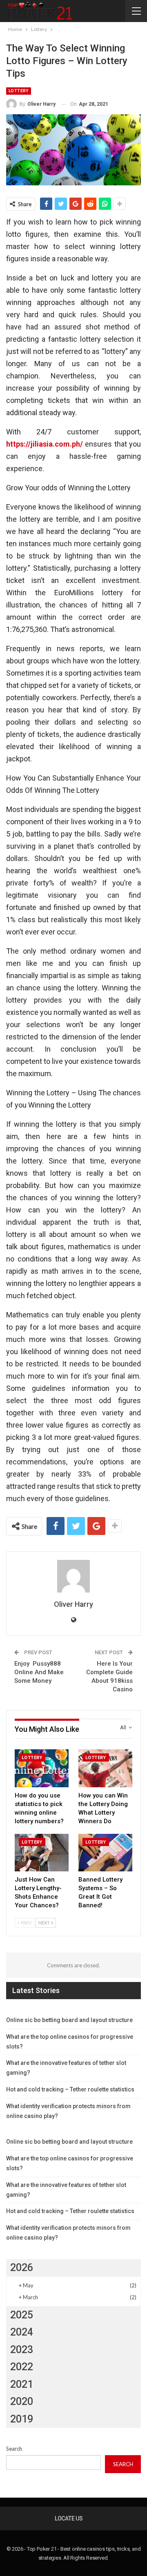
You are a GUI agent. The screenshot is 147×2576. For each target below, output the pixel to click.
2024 (22, 2332)
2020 (22, 2401)
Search (14, 2449)
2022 (22, 2367)
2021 (22, 2384)
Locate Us (69, 2518)
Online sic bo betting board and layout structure (69, 2020)
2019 (22, 2419)
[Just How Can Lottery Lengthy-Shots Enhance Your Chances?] (42, 1853)
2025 (22, 2315)
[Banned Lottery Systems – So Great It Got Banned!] (105, 1853)
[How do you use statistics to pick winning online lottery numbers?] (42, 1768)
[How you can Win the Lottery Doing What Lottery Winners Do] (105, 1768)
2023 (22, 2350)
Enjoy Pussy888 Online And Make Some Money (39, 1672)
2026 (22, 2268)
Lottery (19, 91)
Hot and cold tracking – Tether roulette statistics (70, 2089)
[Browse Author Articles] (73, 1576)
